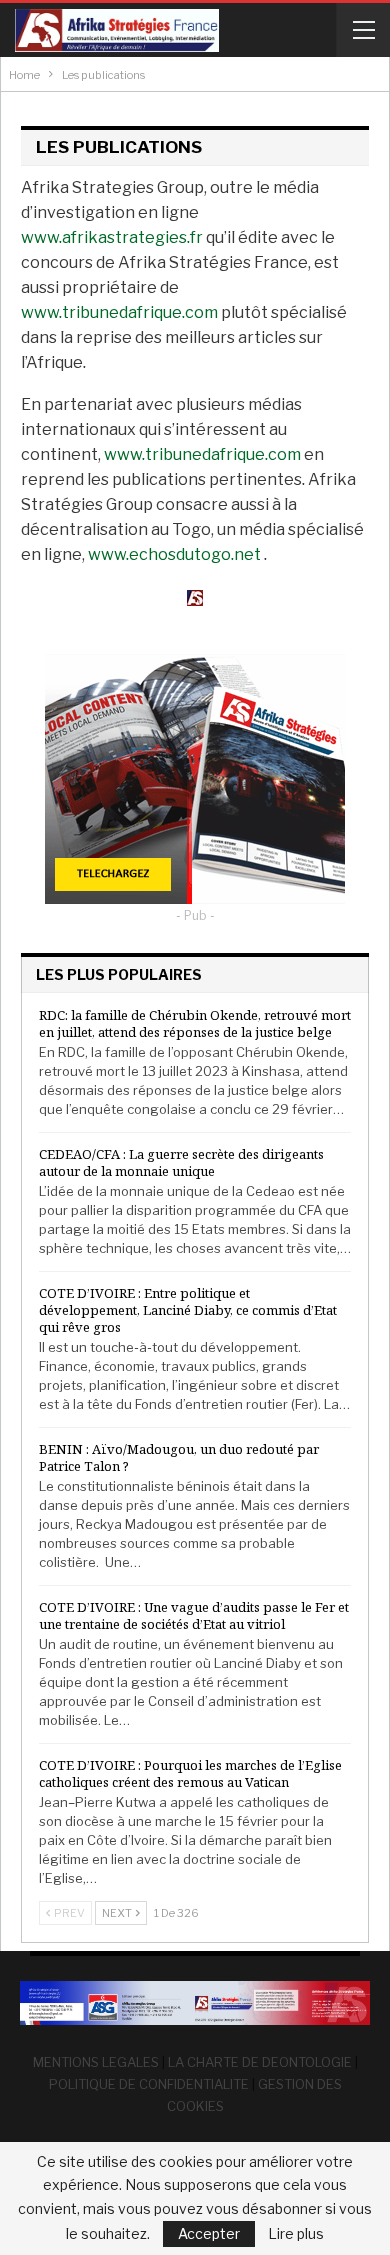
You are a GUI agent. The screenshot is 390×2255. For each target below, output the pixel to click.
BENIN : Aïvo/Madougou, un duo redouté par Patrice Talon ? (179, 1457)
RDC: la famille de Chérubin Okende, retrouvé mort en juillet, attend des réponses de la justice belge (195, 1023)
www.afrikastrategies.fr (112, 237)
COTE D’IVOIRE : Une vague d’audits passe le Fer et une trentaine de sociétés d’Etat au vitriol (194, 1615)
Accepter (209, 2233)
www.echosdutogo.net (174, 554)
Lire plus (296, 2234)
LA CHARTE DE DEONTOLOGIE (260, 2062)
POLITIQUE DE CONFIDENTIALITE (149, 2084)
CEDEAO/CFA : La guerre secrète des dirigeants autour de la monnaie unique (181, 1162)
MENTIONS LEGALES (96, 2062)
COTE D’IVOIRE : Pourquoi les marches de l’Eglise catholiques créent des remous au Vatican (190, 1773)
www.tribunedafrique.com (119, 312)
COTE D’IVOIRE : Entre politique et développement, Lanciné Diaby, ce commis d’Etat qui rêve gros (188, 1310)
